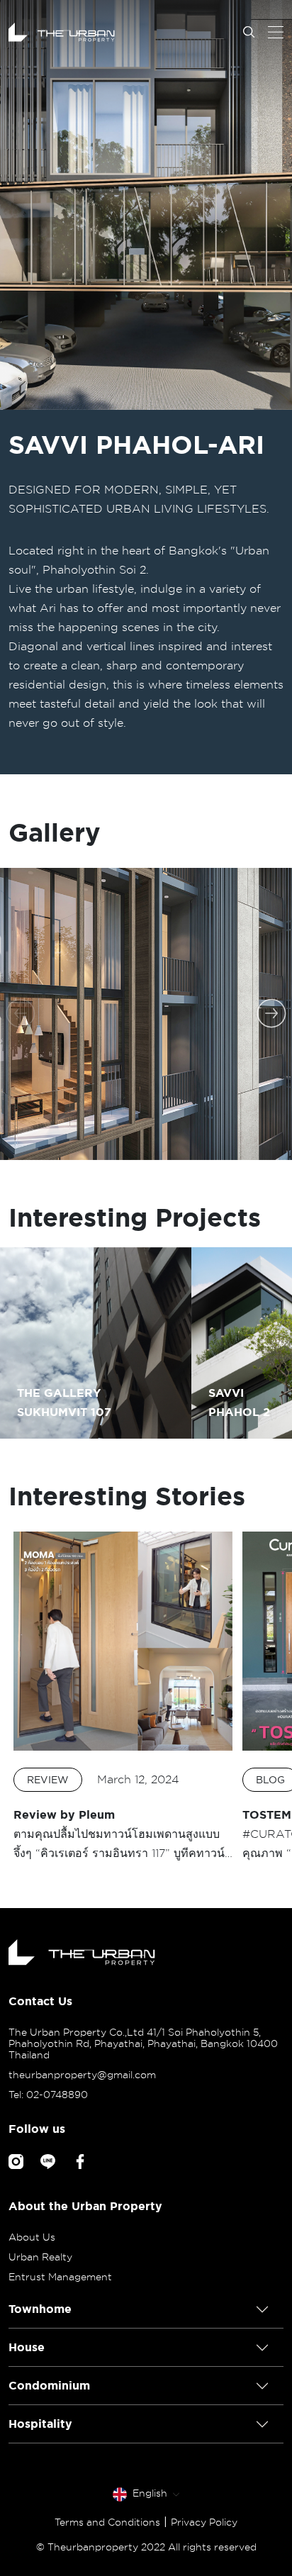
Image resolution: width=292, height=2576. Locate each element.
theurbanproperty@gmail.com (82, 2075)
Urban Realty (40, 2257)
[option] (146, 205)
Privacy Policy (204, 2522)
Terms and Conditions (107, 2522)
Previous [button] (21, 1013)
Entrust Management (60, 2277)
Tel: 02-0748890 (48, 2095)
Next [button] (271, 1013)
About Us (32, 2237)
